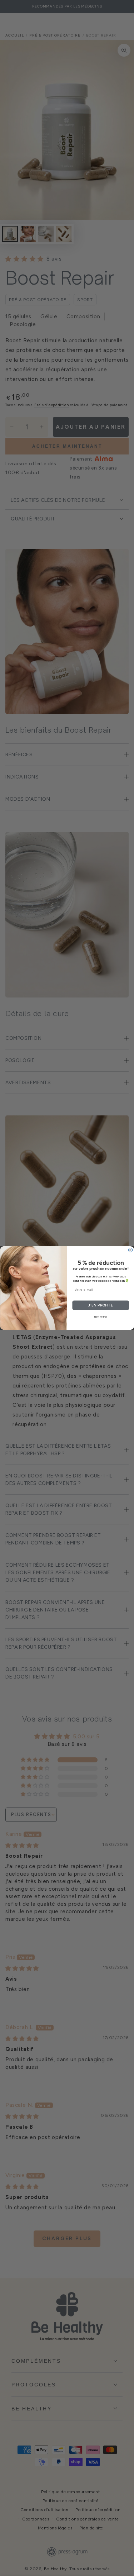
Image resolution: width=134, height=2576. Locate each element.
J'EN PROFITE (100, 1305)
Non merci (100, 1317)
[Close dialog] (130, 1250)
